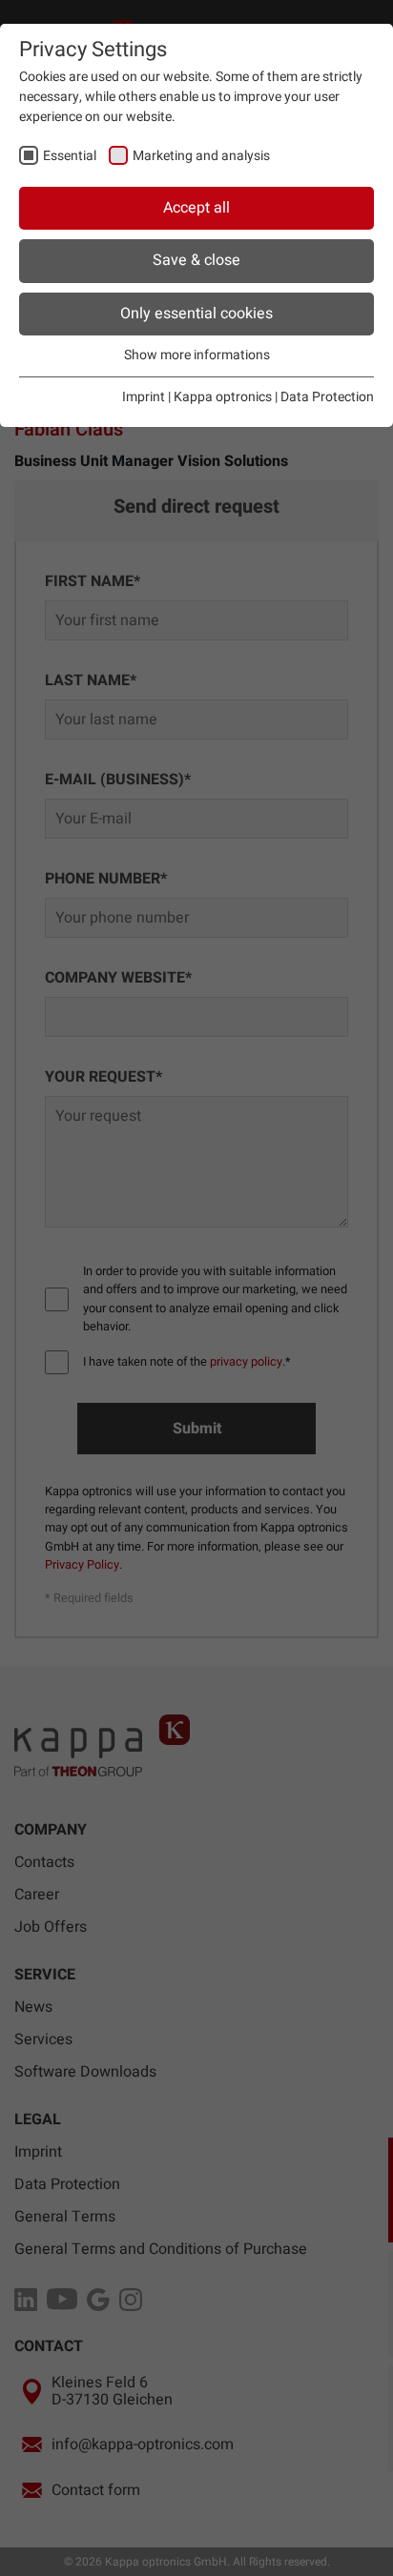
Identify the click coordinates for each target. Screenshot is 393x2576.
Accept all (196, 208)
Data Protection (327, 397)
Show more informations (197, 355)
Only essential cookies (196, 314)
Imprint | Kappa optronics (197, 397)
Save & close (196, 260)
